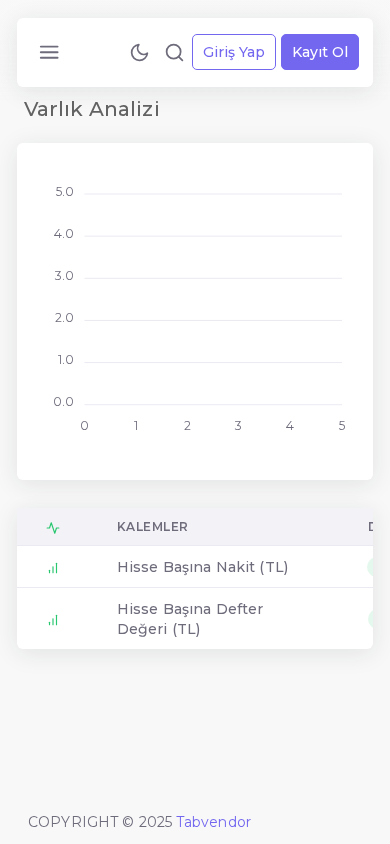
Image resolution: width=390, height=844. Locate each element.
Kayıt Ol (320, 52)
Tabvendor (213, 822)
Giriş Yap (234, 52)
